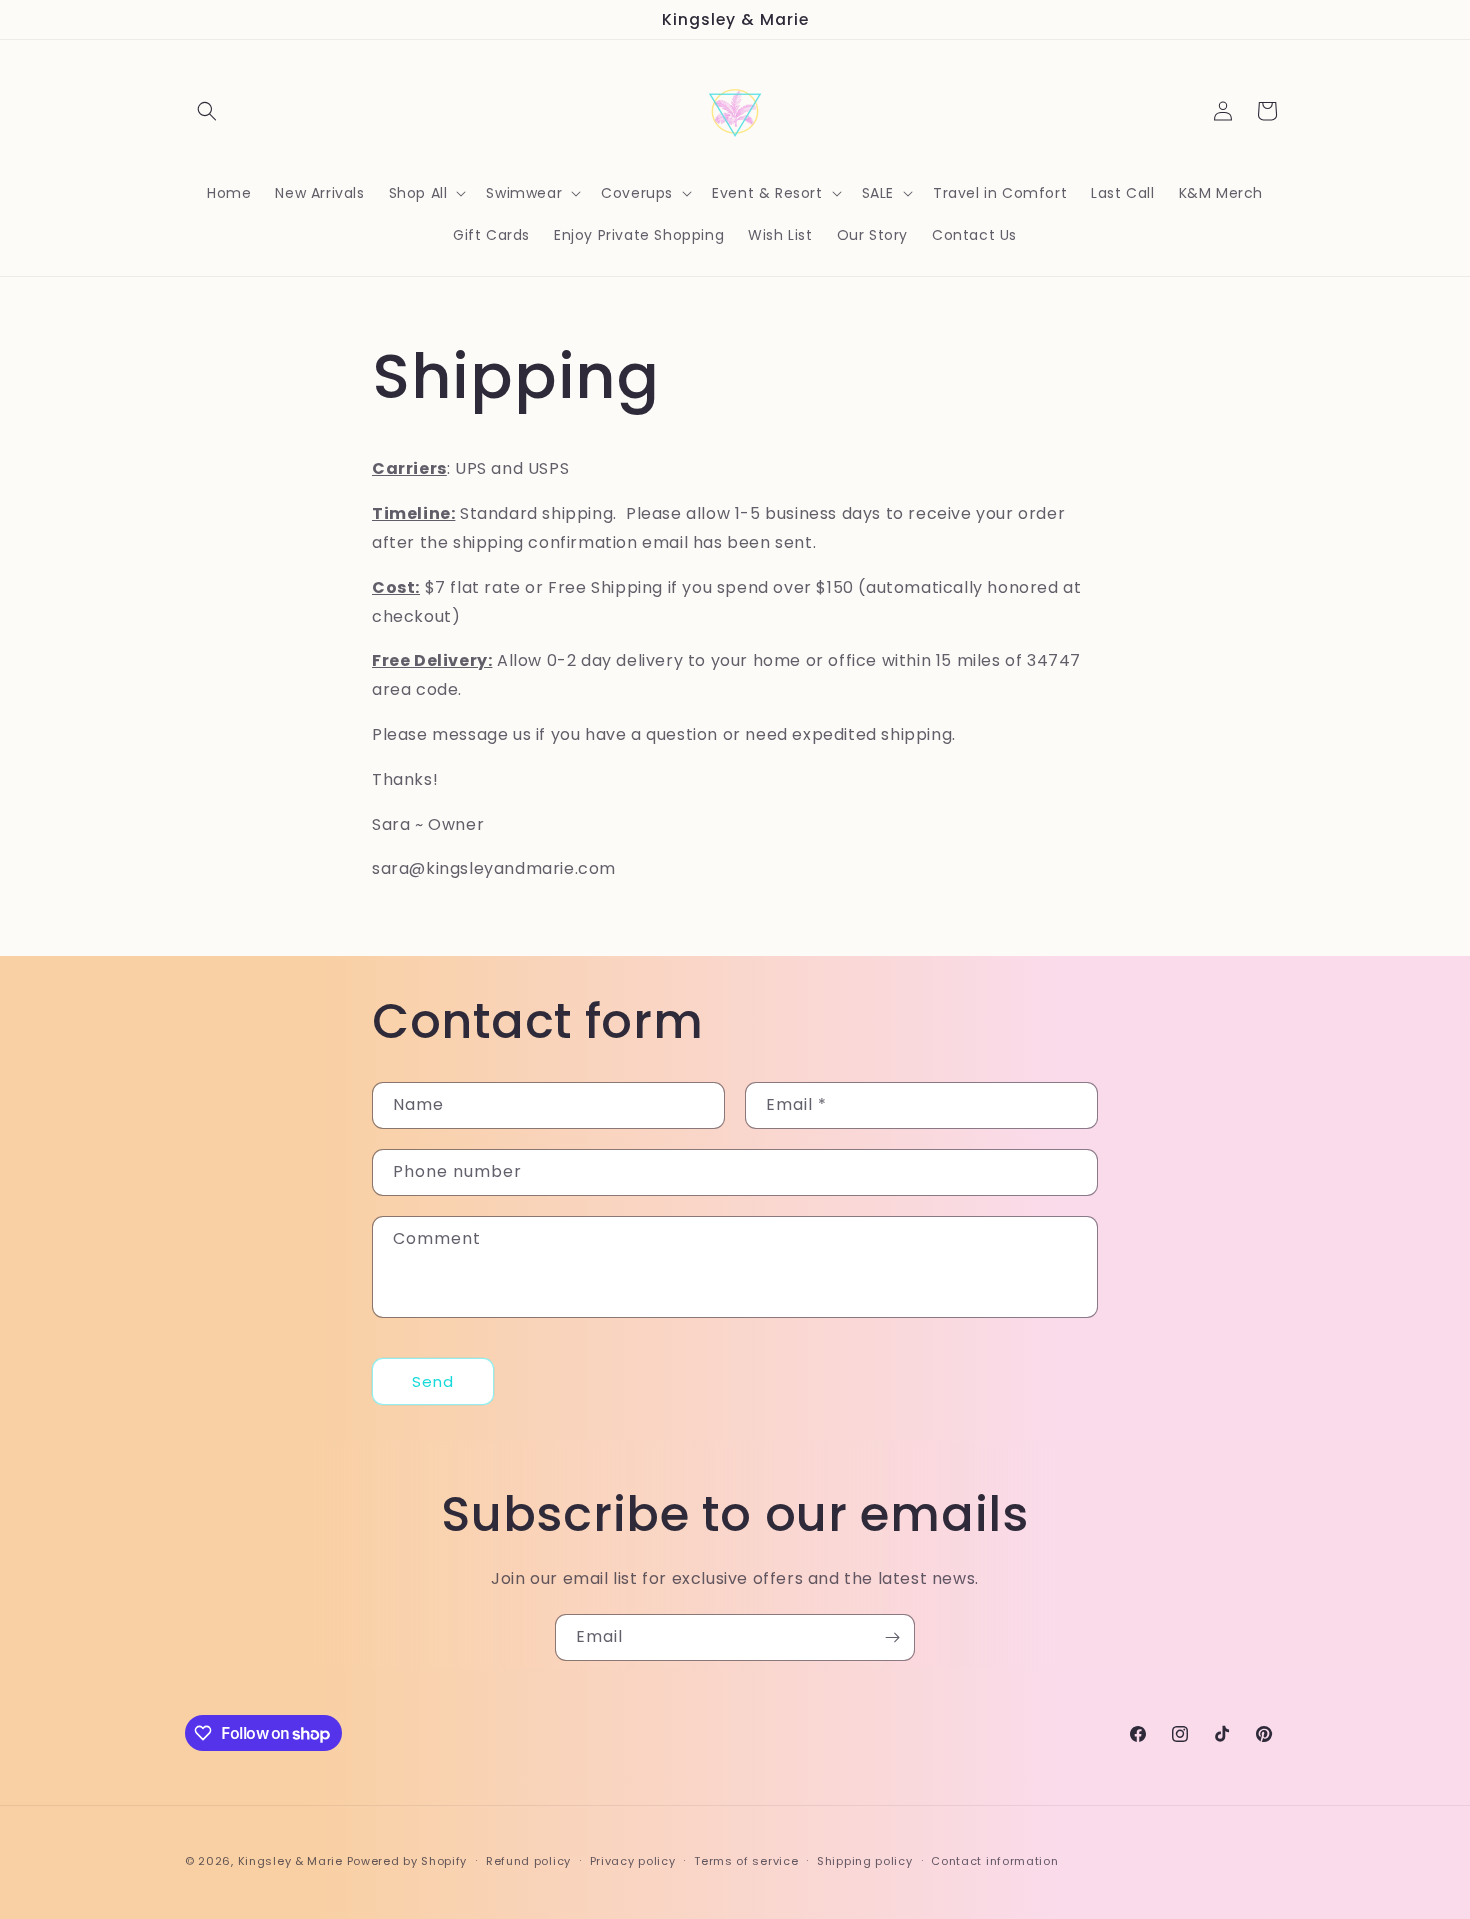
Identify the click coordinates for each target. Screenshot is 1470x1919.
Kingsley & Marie (290, 1861)
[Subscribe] (892, 1637)
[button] (207, 111)
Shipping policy (865, 1861)
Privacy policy (633, 1861)
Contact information (994, 1861)
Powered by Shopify (407, 1861)
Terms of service (746, 1861)
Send (433, 1381)
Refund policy (528, 1861)
